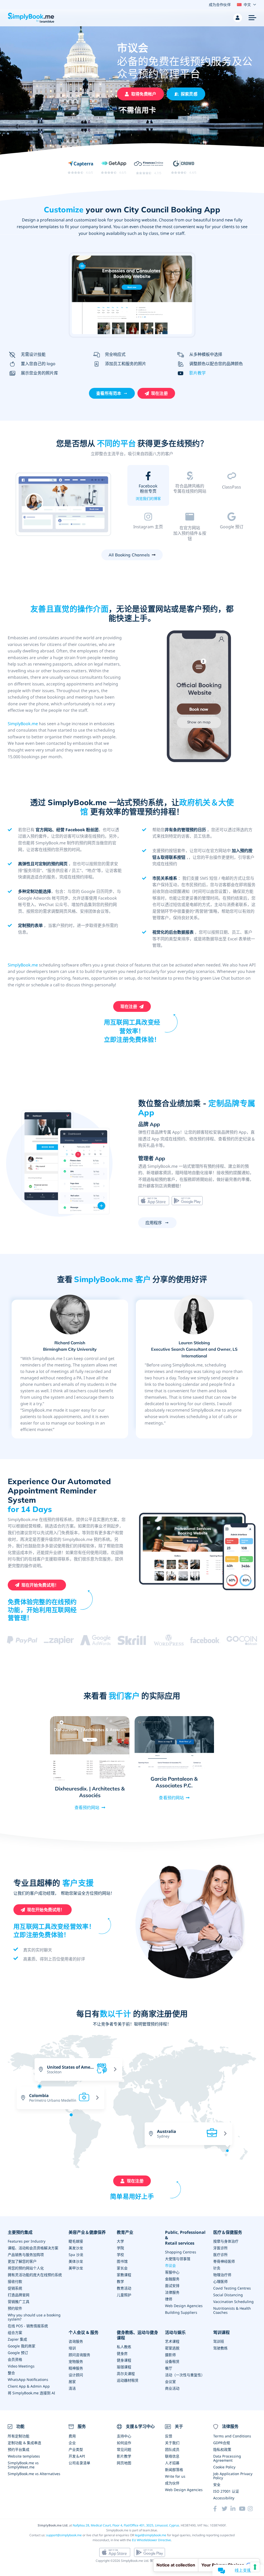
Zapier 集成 (17, 2339)
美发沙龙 (76, 2248)
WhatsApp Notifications (28, 2379)
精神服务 (76, 2368)
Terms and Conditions (232, 2436)
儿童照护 (124, 2295)
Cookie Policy (224, 2467)
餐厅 (169, 2368)
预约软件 (15, 2308)
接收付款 (15, 2281)
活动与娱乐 (175, 2333)
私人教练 (124, 2347)
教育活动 (124, 2288)
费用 (72, 2436)
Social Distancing (228, 2295)
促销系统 (15, 2288)
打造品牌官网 (19, 2295)
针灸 (217, 2268)
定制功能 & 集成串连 (24, 2443)
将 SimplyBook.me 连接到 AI (31, 2393)
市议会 (170, 2265)
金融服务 (172, 2279)
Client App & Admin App (29, 2386)
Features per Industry (27, 2241)
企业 (72, 2443)
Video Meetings (21, 2366)
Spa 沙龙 (76, 2255)
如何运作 (124, 2443)
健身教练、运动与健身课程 (137, 2335)
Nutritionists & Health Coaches (232, 2310)
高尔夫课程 (126, 2374)
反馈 (169, 2436)
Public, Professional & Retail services (185, 2238)
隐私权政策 (222, 2449)
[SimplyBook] (31, 18)
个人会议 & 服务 (84, 2333)
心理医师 (220, 2281)
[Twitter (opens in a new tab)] (226, 2509)
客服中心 (172, 2272)
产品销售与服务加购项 (26, 2255)
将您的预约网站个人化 (26, 2268)
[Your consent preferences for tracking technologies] (255, 2567)
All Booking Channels (129, 555)
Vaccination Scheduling (233, 2302)
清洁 (72, 2388)
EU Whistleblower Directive (151, 2540)
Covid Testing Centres (232, 2288)
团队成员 (172, 2449)
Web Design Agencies (184, 2306)
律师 (169, 2299)
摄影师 (170, 2355)
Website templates (24, 2456)
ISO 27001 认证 (226, 2491)
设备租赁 (172, 2361)
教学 (120, 2281)
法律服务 (172, 2292)
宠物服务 (76, 2361)
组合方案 (15, 2333)
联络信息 (172, 2456)
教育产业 (125, 2232)
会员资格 (15, 2359)
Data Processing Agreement (227, 2458)
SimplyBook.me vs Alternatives (34, 2474)
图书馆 (122, 2261)
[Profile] (238, 18)
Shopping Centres (181, 2252)
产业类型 (76, 2449)
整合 (11, 2373)
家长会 (122, 2268)
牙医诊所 (220, 2248)
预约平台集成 (19, 2449)
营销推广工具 (19, 2302)
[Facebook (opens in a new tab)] (217, 2509)
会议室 (170, 2382)
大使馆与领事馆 (178, 2259)
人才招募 (172, 2463)
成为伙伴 (172, 2483)
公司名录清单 (79, 2463)
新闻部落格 (174, 2470)
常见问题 (124, 2449)
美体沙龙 (76, 2261)
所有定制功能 (19, 2436)
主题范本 (190, 498)
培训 (72, 2348)
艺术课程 (172, 2341)
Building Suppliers (181, 2312)
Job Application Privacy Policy (233, 2476)
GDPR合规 (222, 2443)
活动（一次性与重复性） (185, 2375)
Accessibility (224, 2498)
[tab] (148, 487)
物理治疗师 (222, 2275)
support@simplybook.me (64, 2535)
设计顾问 (76, 2375)
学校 (120, 2255)
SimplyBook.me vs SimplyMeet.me (23, 2465)
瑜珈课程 (124, 2367)
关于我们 (172, 2443)
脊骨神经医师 (224, 2261)
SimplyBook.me (23, 724)
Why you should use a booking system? (34, 2317)
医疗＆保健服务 (228, 2232)
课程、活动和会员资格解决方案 (33, 2248)
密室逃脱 (172, 2348)
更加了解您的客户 (22, 2261)
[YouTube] (243, 2509)
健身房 (122, 2353)
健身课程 (124, 2360)
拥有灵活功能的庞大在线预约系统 (35, 2275)
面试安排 (172, 2286)
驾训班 (219, 2341)
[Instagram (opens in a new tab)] (252, 2509)
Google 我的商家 (22, 2346)
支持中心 (124, 2436)
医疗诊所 (220, 2255)
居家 (72, 2382)
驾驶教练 (220, 2348)
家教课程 (124, 2275)
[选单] (252, 18)
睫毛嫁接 (76, 2241)
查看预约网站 (87, 1807)
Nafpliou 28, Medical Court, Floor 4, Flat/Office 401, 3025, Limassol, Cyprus (126, 2525)
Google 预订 (18, 2353)
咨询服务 (76, 2341)
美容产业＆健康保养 (87, 2232)
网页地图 (124, 2463)
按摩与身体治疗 (226, 2241)
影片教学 (197, 373)
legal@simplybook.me (151, 2535)
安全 (217, 2485)
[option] (64, 505)
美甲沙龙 (76, 2268)
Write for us (175, 2476)
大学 (120, 2241)
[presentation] (110, 2129)
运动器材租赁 (128, 2380)
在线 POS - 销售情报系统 (28, 2326)
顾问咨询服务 (79, 2355)
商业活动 (172, 2388)
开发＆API (77, 2456)
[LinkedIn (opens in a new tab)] (235, 2509)
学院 (120, 2248)
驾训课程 (221, 2333)
